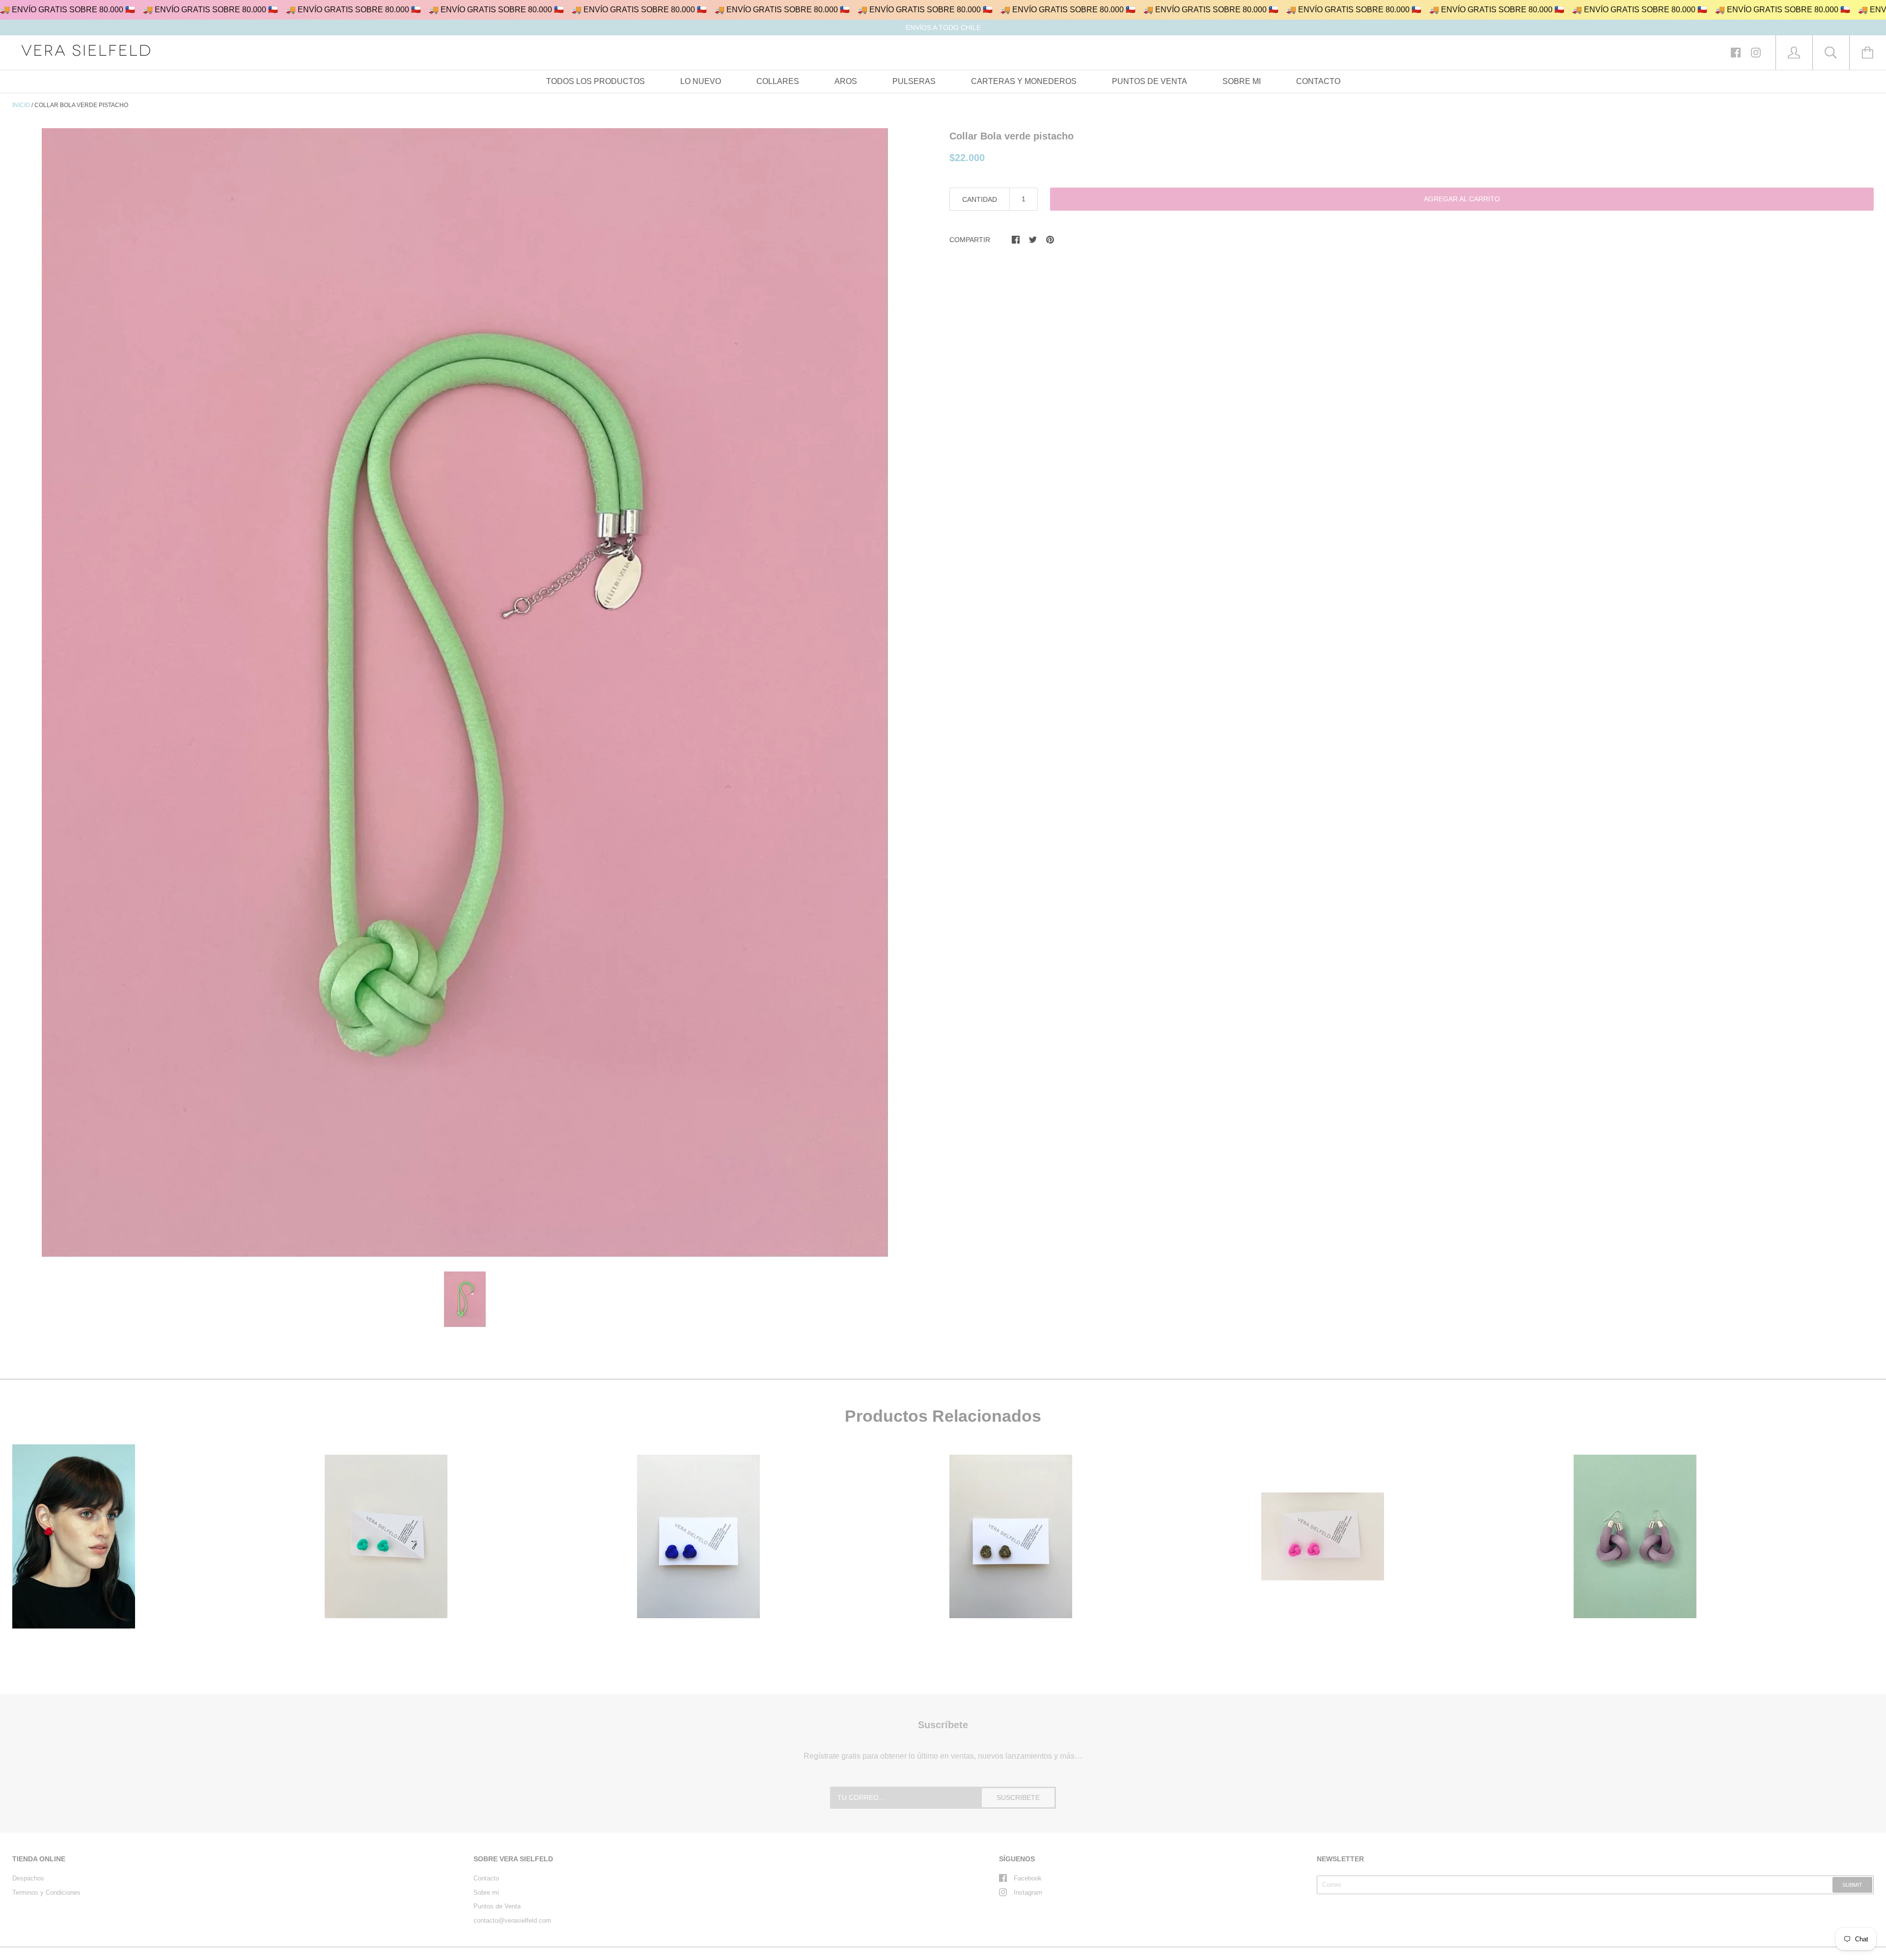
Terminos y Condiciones (46, 1892)
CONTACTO (1318, 81)
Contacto (486, 1878)
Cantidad (980, 199)
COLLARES (778, 81)
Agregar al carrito (1462, 199)
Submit (1852, 1885)
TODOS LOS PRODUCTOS (596, 81)
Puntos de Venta (497, 1906)
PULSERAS (914, 81)
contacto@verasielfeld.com (512, 1920)
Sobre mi (486, 1892)
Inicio (21, 105)
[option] (465, 692)
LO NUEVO (701, 81)
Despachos (28, 1878)
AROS (846, 81)
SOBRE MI (1242, 81)
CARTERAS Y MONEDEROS (1024, 81)
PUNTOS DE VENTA (1150, 81)
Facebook (1028, 1878)
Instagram (1028, 1892)
